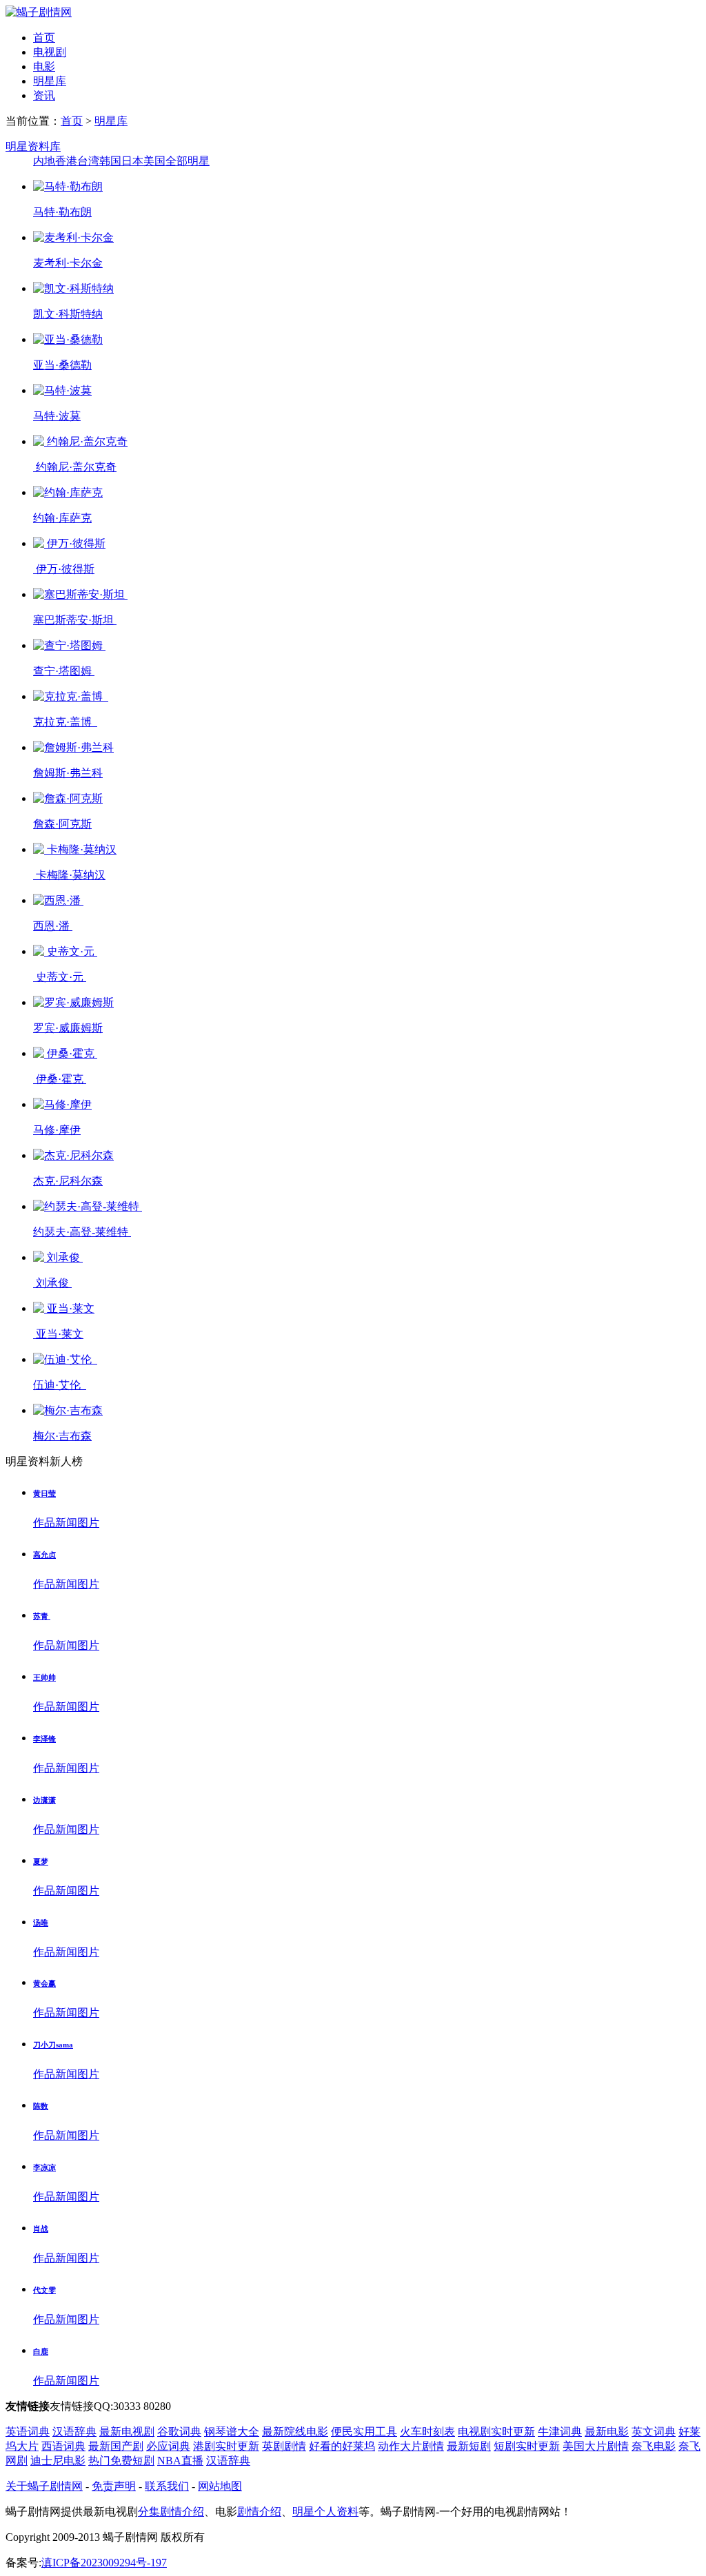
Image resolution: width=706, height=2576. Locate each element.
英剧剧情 (284, 2446)
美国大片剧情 (596, 2446)
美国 (154, 161)
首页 (44, 38)
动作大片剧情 (411, 2446)
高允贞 (44, 1555)
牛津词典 (560, 2432)
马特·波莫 (57, 416)
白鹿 (41, 2351)
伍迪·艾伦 (60, 1385)
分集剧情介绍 (171, 2512)
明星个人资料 (325, 2512)
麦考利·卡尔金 (68, 263)
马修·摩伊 (57, 1130)
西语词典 (63, 2446)
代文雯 (44, 2290)
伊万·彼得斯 (64, 569)
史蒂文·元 (60, 977)
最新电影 (607, 2432)
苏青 (42, 1616)
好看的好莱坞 (342, 2446)
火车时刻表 (427, 2432)
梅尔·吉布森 (62, 1436)
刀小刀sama (53, 2045)
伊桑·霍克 (60, 1079)
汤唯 (41, 1923)
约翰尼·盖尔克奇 (75, 467)
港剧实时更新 (226, 2446)
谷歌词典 (179, 2432)
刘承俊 (52, 1283)
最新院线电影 (295, 2432)
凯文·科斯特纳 (68, 314)
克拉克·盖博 (65, 722)
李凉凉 (44, 2167)
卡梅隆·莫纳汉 (69, 875)
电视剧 (50, 52)
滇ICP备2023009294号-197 (104, 2563)
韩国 (110, 161)
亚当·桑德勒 (62, 365)
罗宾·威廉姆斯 (68, 1028)
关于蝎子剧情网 (44, 2486)
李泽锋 (44, 1739)
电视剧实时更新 (496, 2432)
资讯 (44, 95)
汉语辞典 (74, 2432)
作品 (44, 1523)
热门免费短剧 (121, 2461)
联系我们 (167, 2486)
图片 (88, 1523)
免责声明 (114, 2486)
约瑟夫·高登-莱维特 (82, 1232)
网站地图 (220, 2486)
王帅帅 (44, 1677)
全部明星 (188, 161)
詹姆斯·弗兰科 (68, 773)
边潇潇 (44, 1800)
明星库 (50, 81)
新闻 (66, 1523)
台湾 (88, 161)
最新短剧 (469, 2446)
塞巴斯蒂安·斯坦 (75, 620)
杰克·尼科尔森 (68, 1181)
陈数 (41, 2106)
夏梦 (41, 1861)
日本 (132, 161)
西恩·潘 (53, 926)
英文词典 (654, 2432)
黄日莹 (44, 1493)
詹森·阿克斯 (62, 824)
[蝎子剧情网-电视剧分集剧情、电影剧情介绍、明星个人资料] (39, 12)
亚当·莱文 (58, 1334)
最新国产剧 (116, 2446)
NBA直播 (180, 2461)
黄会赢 (44, 1983)
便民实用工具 (364, 2432)
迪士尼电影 (58, 2461)
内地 (44, 161)
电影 (44, 67)
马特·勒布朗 (62, 212)
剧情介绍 (259, 2512)
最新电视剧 (127, 2432)
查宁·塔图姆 (64, 671)
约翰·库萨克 (62, 518)
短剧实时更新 (527, 2446)
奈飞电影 (654, 2446)
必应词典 (168, 2446)
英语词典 (28, 2432)
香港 (66, 161)
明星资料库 (33, 146)
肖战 (41, 2229)
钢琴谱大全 (232, 2432)
